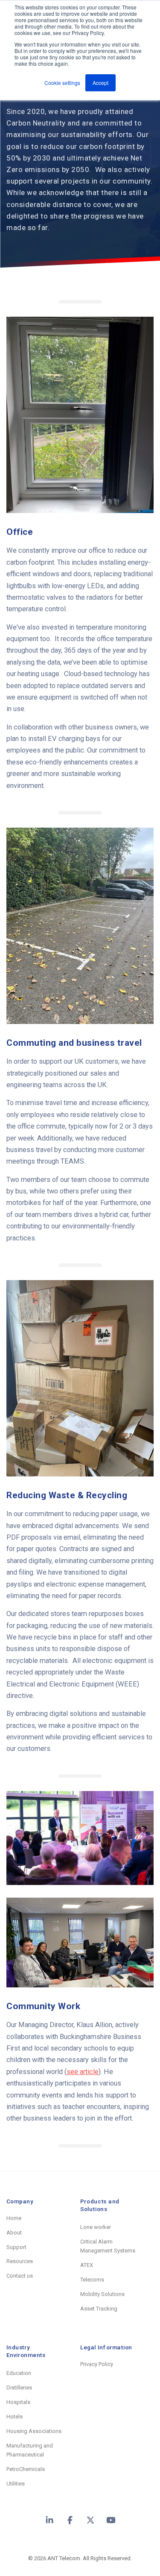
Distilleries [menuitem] (19, 2388)
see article (83, 2072)
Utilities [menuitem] (16, 2484)
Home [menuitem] (14, 2218)
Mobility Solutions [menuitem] (102, 2294)
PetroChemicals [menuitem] (26, 2469)
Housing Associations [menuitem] (34, 2431)
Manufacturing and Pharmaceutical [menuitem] (30, 2450)
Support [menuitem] (16, 2247)
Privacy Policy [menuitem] (97, 2364)
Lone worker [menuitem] (96, 2227)
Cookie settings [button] (62, 83)
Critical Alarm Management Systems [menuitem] (108, 2246)
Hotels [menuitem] (15, 2417)
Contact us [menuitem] (20, 2276)
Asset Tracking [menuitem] (99, 2309)
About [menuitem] (14, 2233)
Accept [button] (100, 83)
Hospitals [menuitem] (18, 2402)
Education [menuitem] (19, 2373)
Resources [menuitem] (20, 2261)
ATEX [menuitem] (87, 2265)
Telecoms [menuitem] (92, 2280)
